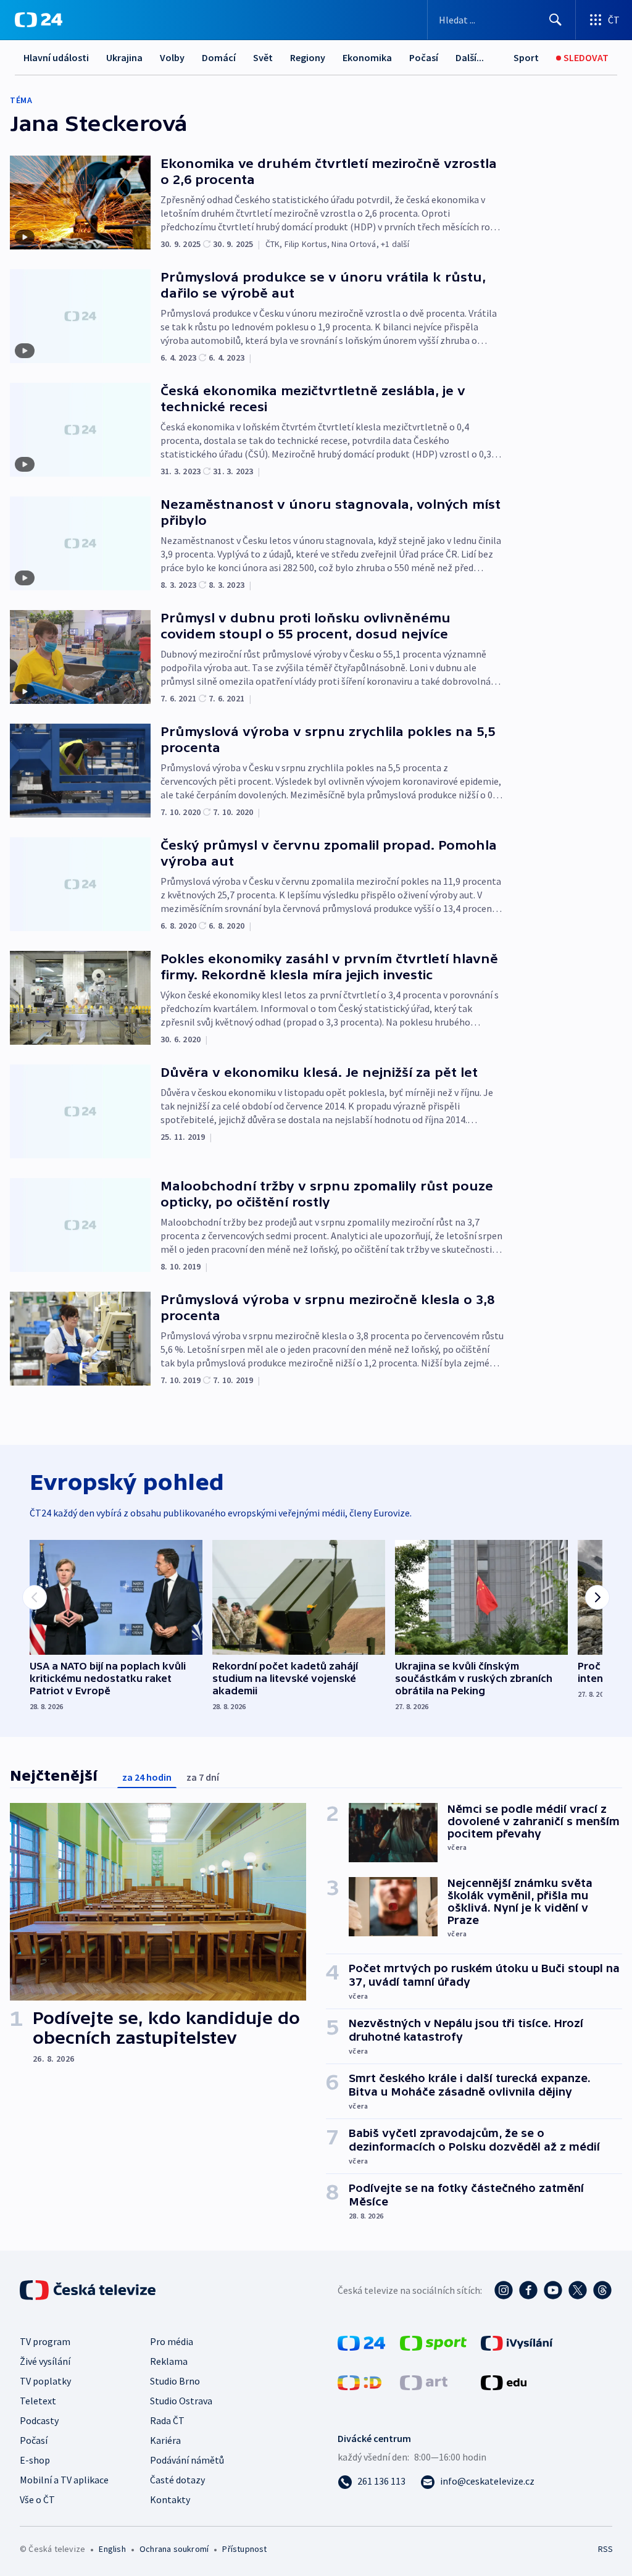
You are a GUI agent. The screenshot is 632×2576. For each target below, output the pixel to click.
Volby (172, 57)
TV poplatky (45, 2381)
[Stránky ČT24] (361, 2342)
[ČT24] (39, 20)
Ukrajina (124, 57)
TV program (45, 2341)
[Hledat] (555, 20)
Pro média (172, 2341)
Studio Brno (175, 2381)
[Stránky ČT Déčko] (360, 2382)
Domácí (219, 57)
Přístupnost (244, 2549)
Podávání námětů (187, 2460)
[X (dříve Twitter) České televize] (578, 2290)
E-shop (35, 2460)
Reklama (169, 2361)
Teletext (38, 2401)
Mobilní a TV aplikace (64, 2480)
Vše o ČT (37, 2499)
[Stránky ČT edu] (504, 2382)
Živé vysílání (45, 2361)
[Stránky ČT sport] (433, 2342)
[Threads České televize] (602, 2290)
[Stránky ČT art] (424, 2382)
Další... (470, 57)
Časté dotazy (177, 2480)
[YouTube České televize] (553, 2290)
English (112, 2549)
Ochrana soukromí (174, 2549)
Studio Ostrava (181, 2401)
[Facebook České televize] (528, 2290)
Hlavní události (56, 57)
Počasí (424, 57)
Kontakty (170, 2499)
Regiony (308, 57)
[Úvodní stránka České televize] (89, 2290)
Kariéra (165, 2440)
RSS (605, 2549)
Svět (263, 57)
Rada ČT (167, 2420)
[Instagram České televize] (504, 2290)
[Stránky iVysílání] (517, 2342)
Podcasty (39, 2420)
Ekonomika (367, 57)
